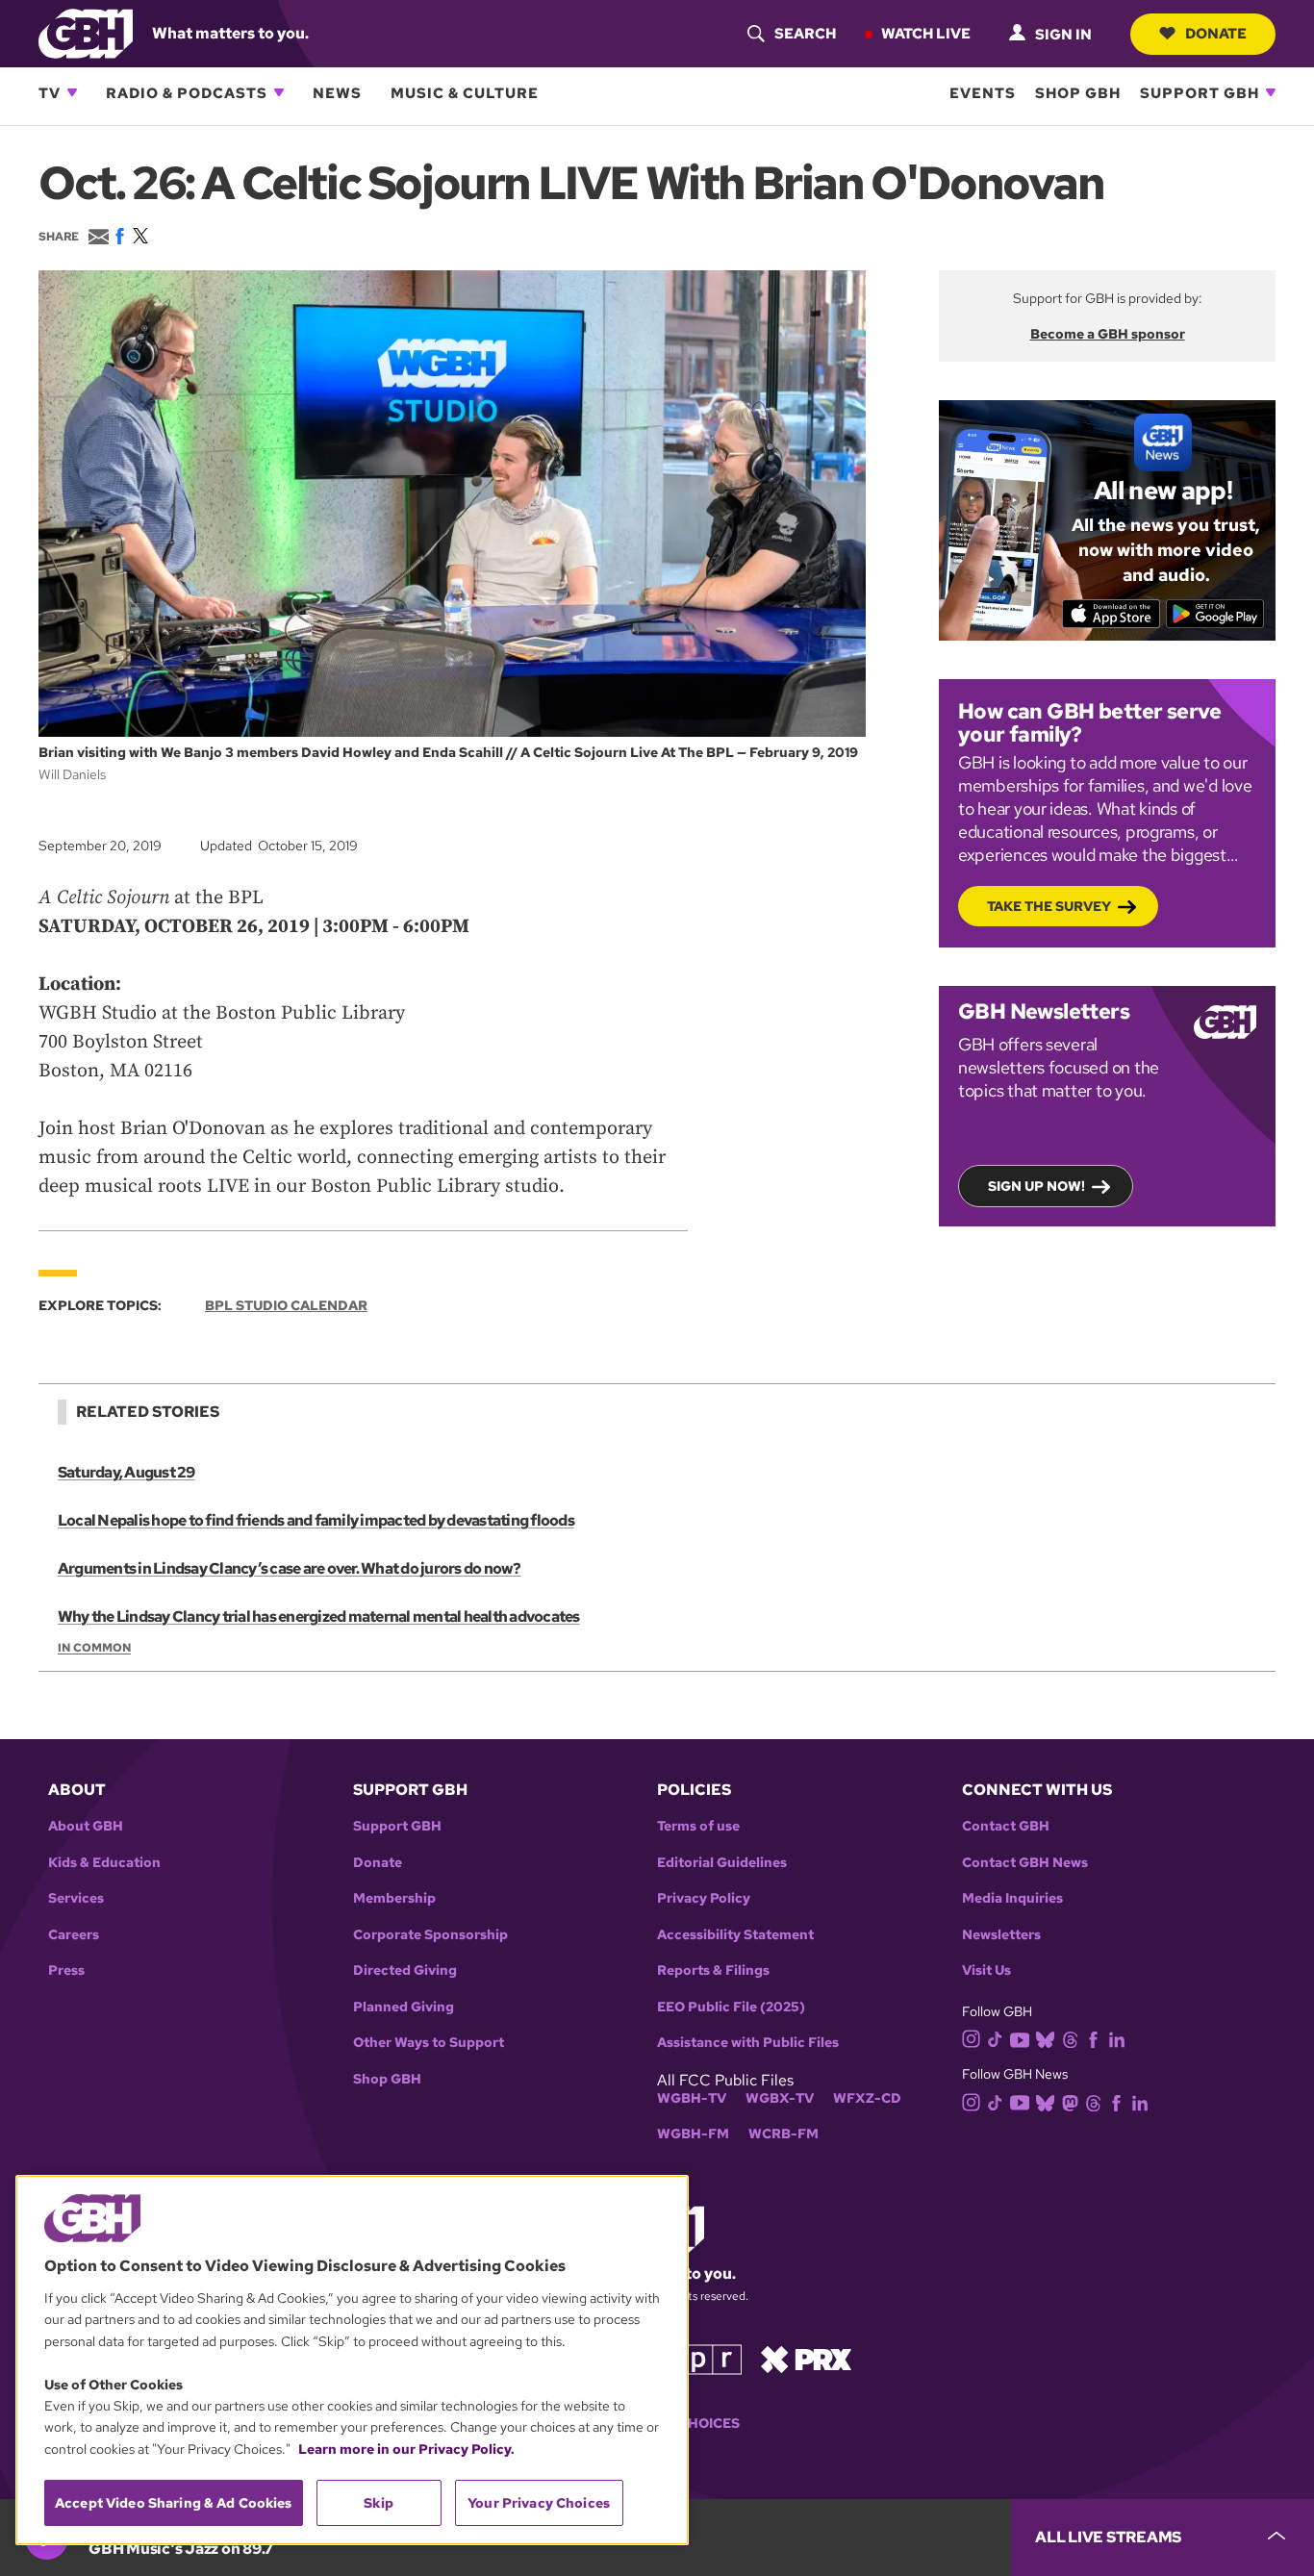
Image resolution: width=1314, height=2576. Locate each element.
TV (50, 92)
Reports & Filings (713, 1970)
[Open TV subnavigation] (72, 92)
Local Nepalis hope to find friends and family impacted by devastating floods (316, 1520)
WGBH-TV (692, 2098)
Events (983, 92)
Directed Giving (405, 1970)
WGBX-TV (780, 2098)
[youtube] (1020, 2038)
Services (76, 1898)
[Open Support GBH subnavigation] (1271, 92)
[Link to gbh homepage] (86, 32)
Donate (1216, 33)
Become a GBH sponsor (1108, 334)
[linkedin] (1117, 2038)
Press (66, 1970)
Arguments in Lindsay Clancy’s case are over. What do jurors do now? (290, 1568)
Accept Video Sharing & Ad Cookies (174, 2503)
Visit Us (986, 1970)
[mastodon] (1070, 2101)
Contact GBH (1006, 1826)
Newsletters (1001, 1935)
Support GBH (1200, 92)
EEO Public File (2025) (731, 2007)
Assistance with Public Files (748, 2043)
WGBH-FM (693, 2134)
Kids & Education (104, 1863)
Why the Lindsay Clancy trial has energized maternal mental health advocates (319, 1616)
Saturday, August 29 (126, 1472)
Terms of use (698, 1826)
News (337, 92)
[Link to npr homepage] (698, 2358)
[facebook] (1093, 2038)
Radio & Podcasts (187, 92)
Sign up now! (1036, 1186)
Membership (394, 1898)
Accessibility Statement (735, 1935)
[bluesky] (1045, 2038)
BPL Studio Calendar (286, 1305)
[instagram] (972, 2038)
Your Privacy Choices (539, 2503)
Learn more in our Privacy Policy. (406, 2449)
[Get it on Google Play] (1215, 614)
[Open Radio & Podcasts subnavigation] (279, 92)
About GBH (86, 1826)
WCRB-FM (783, 2134)
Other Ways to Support (429, 2043)
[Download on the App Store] (1112, 614)
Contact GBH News (1025, 1863)
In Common (94, 1648)
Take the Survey (1049, 906)
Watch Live (926, 33)
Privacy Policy (704, 1898)
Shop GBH (1078, 92)
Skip (379, 2503)
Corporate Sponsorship (430, 1935)
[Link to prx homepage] (806, 2358)
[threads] (1070, 2038)
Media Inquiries (1012, 1898)
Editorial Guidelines (722, 1863)
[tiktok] (995, 2038)
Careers (74, 1935)
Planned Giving (404, 2007)
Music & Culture (465, 92)
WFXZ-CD (867, 2098)
